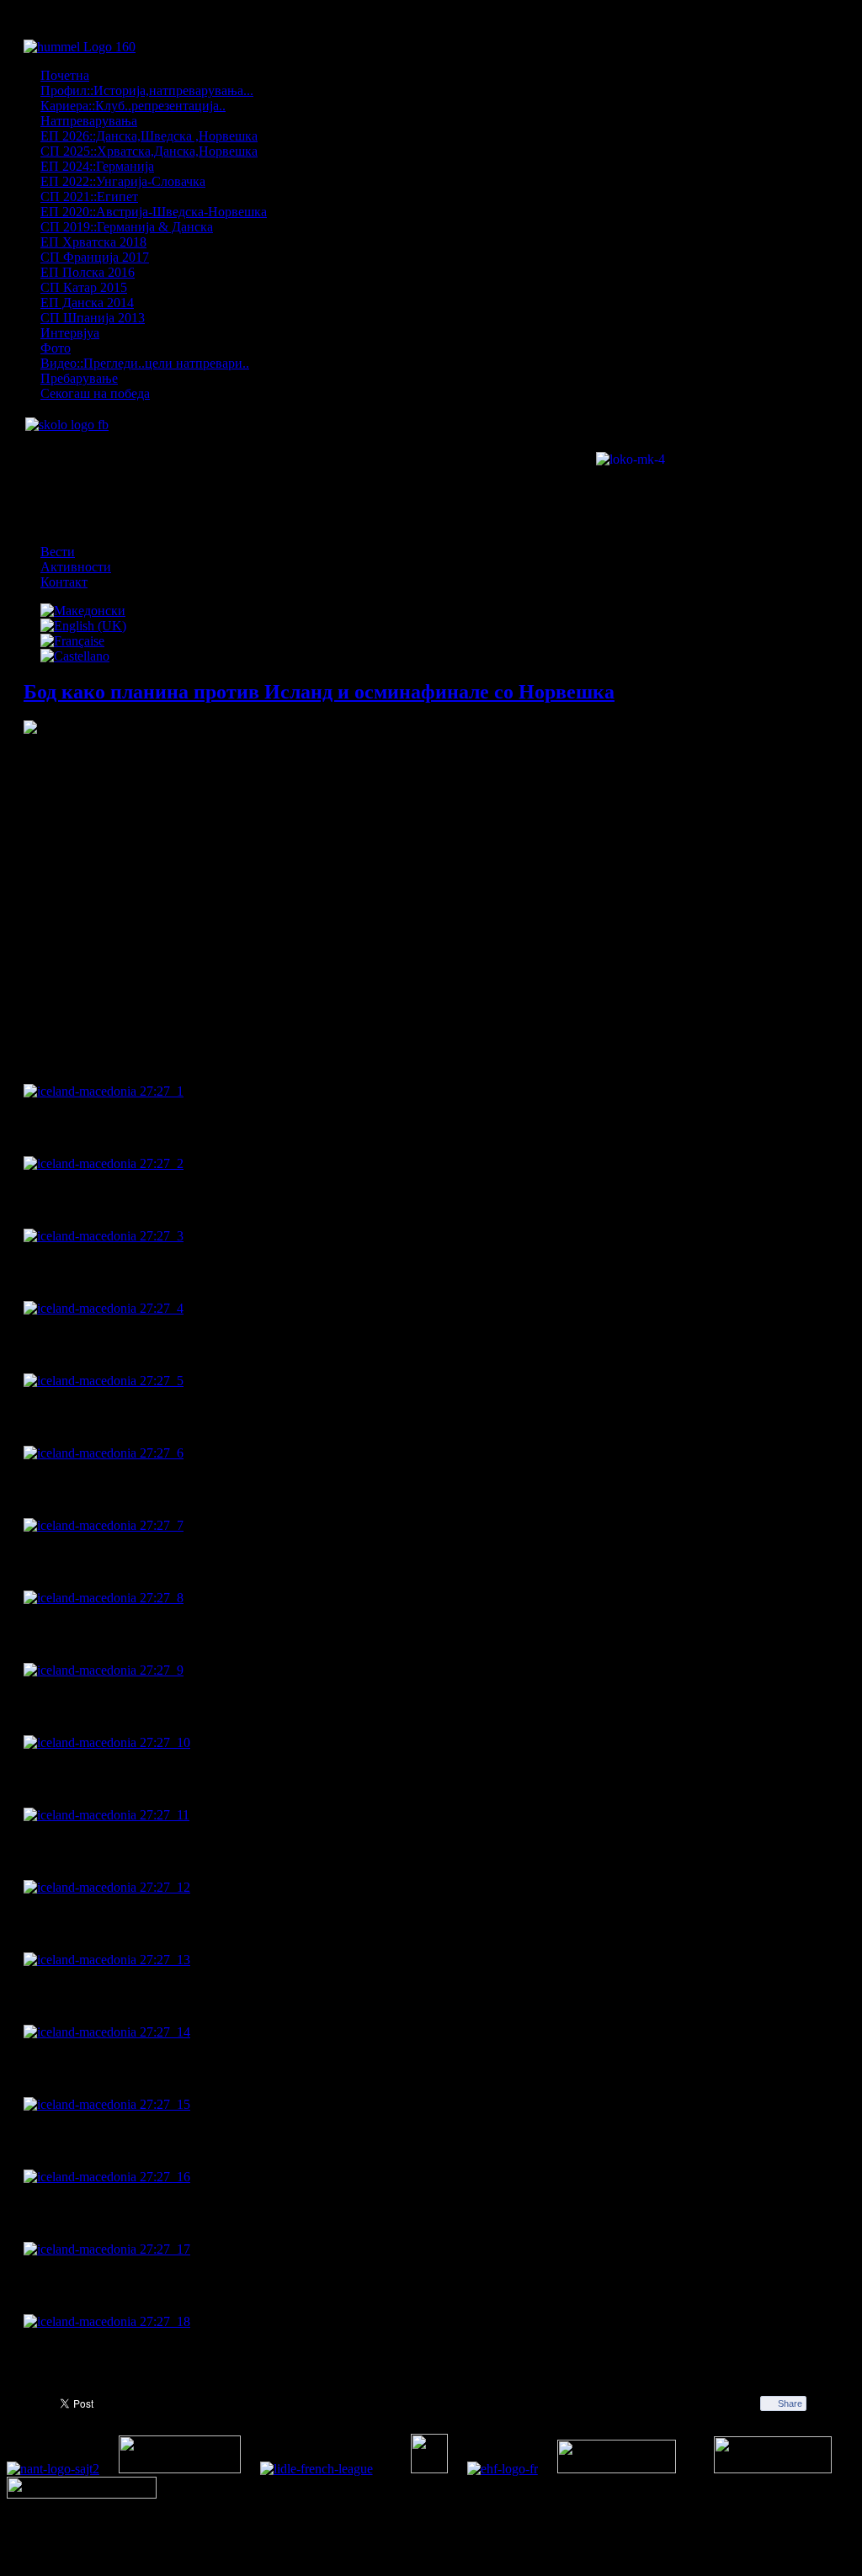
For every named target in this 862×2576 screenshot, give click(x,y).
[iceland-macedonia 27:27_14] (107, 2032)
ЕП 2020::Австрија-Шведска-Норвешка (154, 212)
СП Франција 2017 (95, 257)
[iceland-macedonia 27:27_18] (107, 2321)
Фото (56, 348)
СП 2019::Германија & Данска (127, 227)
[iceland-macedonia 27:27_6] (104, 1453)
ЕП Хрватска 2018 (93, 242)
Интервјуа (70, 333)
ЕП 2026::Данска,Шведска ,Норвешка (149, 136)
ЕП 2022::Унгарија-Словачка (123, 181)
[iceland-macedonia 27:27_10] (107, 1742)
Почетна (65, 75)
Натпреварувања (89, 121)
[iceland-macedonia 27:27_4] (104, 1308)
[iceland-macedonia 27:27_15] (107, 2104)
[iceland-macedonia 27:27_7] (104, 1525)
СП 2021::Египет (89, 197)
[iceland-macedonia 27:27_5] (104, 1381)
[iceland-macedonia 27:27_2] (104, 1163)
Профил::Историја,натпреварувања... (147, 90)
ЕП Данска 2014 (87, 303)
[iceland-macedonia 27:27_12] (107, 1887)
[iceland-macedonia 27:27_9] (104, 1670)
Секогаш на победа (95, 393)
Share (790, 2403)
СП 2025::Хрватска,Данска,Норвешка (149, 151)
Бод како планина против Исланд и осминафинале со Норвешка (319, 692)
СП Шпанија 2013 (93, 318)
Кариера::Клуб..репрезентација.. (133, 106)
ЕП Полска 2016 (88, 272)
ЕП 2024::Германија (97, 166)
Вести (58, 552)
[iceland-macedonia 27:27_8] (104, 1598)
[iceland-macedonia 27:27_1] (104, 1091)
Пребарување (79, 378)
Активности (76, 567)
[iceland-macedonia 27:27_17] (107, 2249)
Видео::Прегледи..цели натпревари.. (145, 363)
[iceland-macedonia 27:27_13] (107, 1960)
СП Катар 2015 (84, 287)
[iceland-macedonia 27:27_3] (104, 1236)
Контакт (64, 582)
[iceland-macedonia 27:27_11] (106, 1815)
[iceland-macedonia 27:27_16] (107, 2177)
